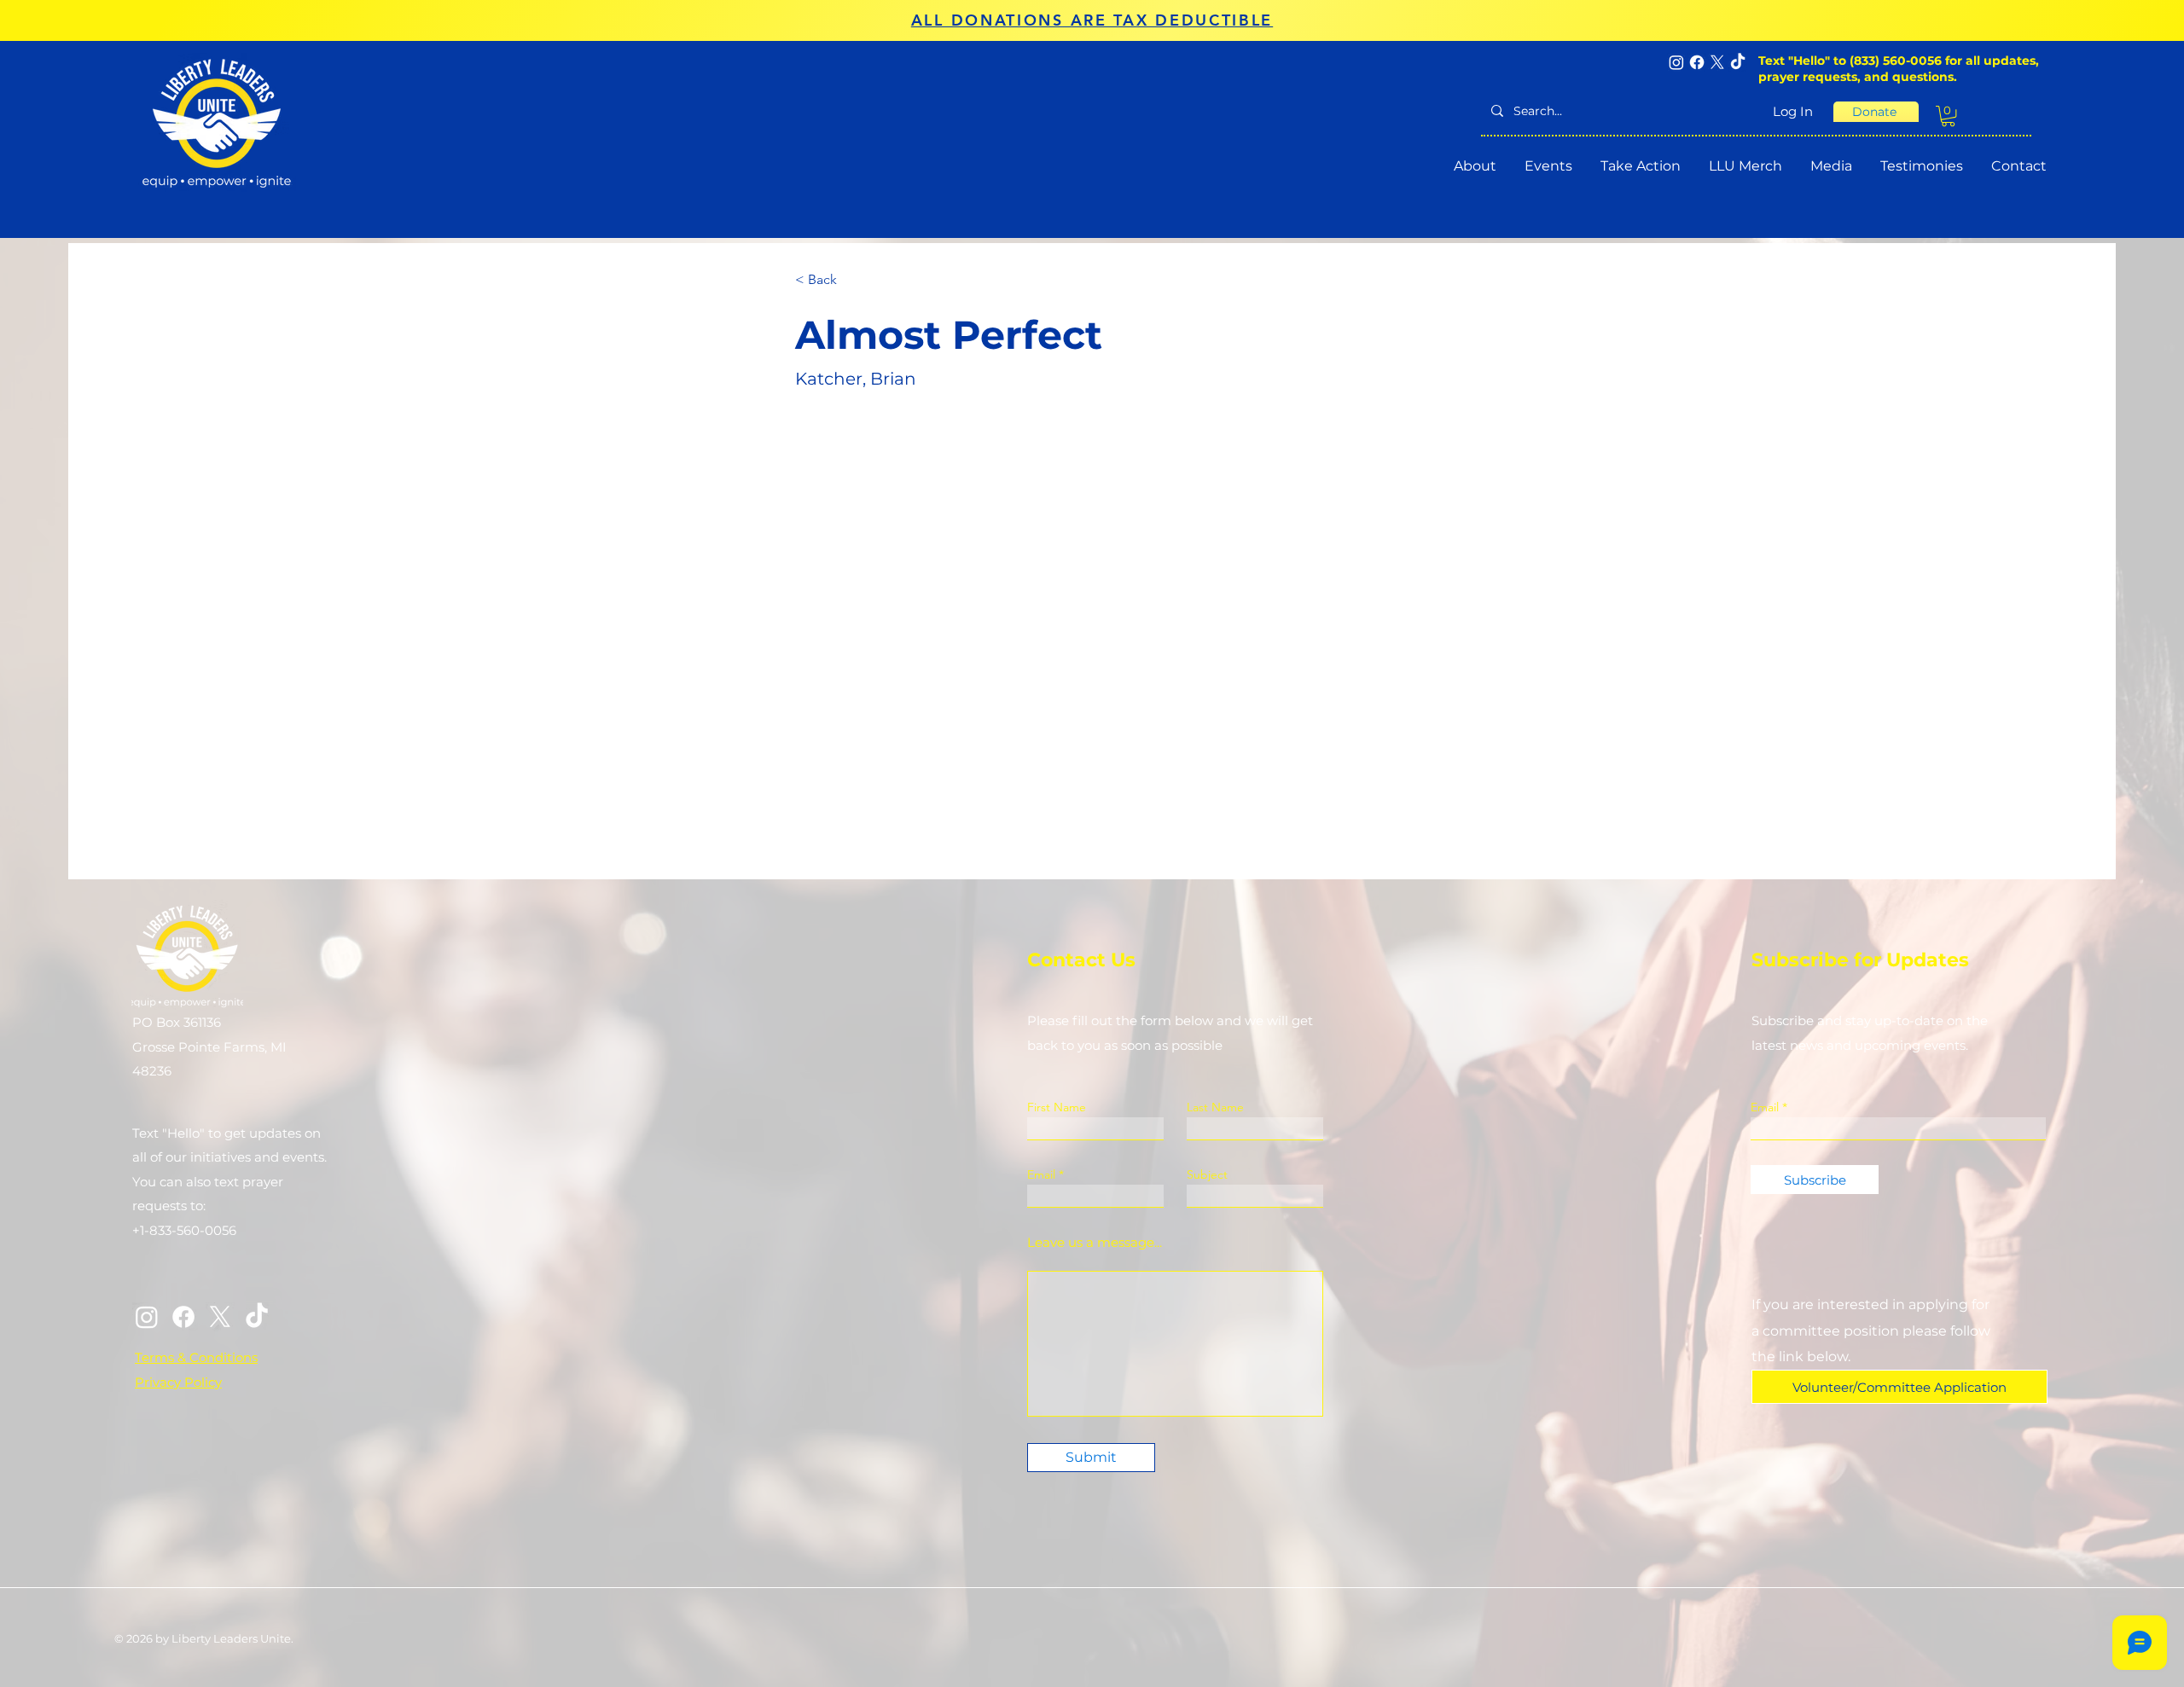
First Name (1057, 1107)
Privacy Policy (178, 1382)
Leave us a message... (1095, 1242)
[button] (1948, 116)
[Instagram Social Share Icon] (1676, 62)
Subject (1207, 1174)
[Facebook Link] (183, 1317)
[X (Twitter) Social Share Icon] (1717, 62)
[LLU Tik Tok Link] (257, 1317)
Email (1041, 1174)
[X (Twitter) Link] (220, 1317)
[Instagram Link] (147, 1317)
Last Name (1215, 1107)
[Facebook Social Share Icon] (1697, 62)
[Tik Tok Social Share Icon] (1738, 62)
